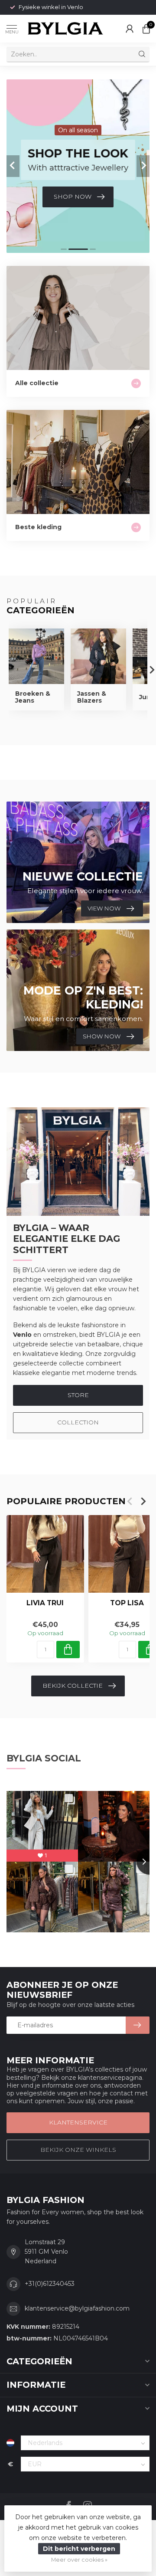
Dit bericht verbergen (79, 2549)
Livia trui (45, 1603)
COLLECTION (78, 1422)
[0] (146, 29)
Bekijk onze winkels (78, 2150)
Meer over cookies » (79, 2560)
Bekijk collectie (73, 1686)
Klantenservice (78, 2122)
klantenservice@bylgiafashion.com (77, 2308)
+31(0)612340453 (50, 2284)
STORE (78, 1395)
